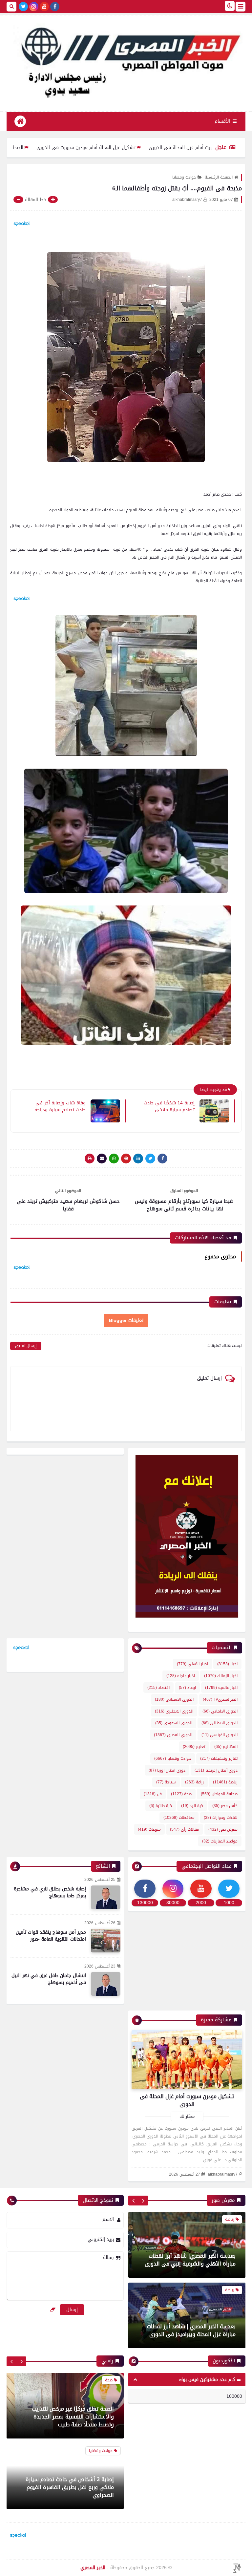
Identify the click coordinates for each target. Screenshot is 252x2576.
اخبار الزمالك (221, 1676)
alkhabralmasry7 (223, 2174)
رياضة (225, 1782)
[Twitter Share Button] (150, 1159)
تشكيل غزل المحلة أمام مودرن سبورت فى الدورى (139, 148)
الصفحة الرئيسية (219, 177)
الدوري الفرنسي (220, 1735)
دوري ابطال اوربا (167, 1770)
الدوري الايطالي (220, 1723)
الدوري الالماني (220, 1711)
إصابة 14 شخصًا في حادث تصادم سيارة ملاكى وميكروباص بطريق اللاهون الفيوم (168, 1106)
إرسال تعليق (26, 1346)
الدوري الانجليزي (174, 1711)
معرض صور (223, 1829)
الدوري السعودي (174, 1723)
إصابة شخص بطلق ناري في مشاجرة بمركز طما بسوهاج (50, 1892)
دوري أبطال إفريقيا (216, 1770)
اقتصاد (158, 1688)
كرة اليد (192, 1806)
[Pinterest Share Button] (138, 1159)
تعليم (194, 1747)
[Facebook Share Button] (162, 1159)
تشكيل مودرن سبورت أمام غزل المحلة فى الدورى (187, 2100)
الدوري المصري (173, 1735)
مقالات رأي (185, 1829)
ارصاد (187, 1688)
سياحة (166, 1782)
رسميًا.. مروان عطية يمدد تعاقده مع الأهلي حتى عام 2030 (73, 2493)
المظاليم (226, 1747)
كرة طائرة (161, 1806)
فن (153, 1794)
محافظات (179, 1818)
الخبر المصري (93, 2568)
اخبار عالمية (221, 1688)
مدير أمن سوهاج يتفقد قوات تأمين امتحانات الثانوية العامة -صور (51, 1936)
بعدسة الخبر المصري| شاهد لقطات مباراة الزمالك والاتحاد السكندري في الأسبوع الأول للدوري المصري (189, 2326)
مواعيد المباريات (220, 1841)
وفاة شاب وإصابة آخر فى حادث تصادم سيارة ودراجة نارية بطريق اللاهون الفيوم (59, 1106)
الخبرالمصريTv (220, 1699)
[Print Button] (90, 1159)
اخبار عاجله (181, 1676)
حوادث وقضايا (184, 177)
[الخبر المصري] (126, 60)
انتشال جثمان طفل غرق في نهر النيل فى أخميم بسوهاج (49, 1979)
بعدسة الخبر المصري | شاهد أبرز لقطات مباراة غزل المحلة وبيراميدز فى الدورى (191, 2260)
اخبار (227, 1664)
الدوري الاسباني (174, 1699)
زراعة (194, 1782)
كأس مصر (225, 1806)
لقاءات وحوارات (221, 1818)
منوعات (149, 1829)
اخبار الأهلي (192, 1664)
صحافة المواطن (219, 1794)
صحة (181, 1794)
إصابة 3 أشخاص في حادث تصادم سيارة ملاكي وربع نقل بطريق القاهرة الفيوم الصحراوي (70, 2419)
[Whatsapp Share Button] (114, 1159)
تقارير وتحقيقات (219, 1758)
